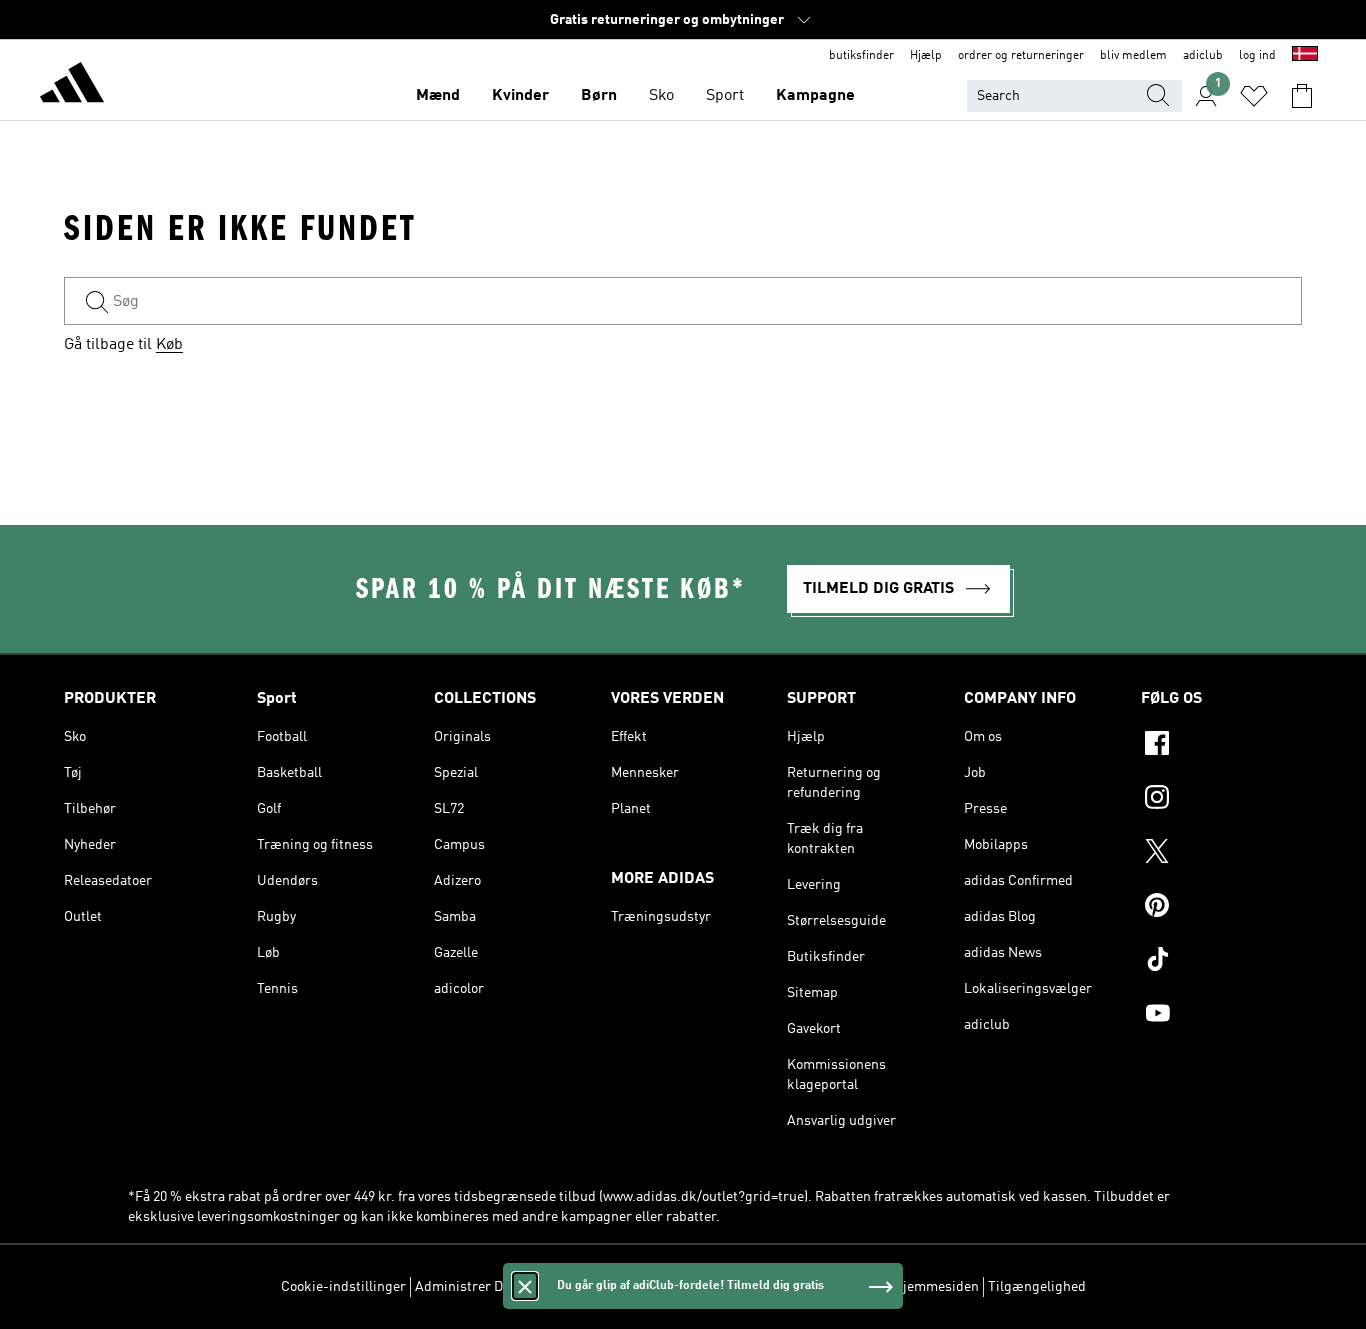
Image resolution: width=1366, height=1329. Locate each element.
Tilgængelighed (1037, 1287)
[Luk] (525, 1286)
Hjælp (926, 56)
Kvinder (520, 96)
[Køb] (72, 86)
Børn (599, 96)
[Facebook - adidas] (1221, 746)
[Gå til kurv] (1302, 96)
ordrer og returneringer (1021, 56)
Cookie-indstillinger (343, 1287)
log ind (1257, 56)
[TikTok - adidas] (1221, 962)
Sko (661, 96)
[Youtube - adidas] (1221, 1016)
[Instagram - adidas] (1221, 800)
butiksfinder (861, 56)
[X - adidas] (1221, 854)
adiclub (1203, 56)
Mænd (438, 96)
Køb (169, 345)
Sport (725, 96)
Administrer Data (468, 1287)
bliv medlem (1133, 56)
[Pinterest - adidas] (1221, 908)
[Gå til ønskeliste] (1254, 96)
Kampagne (815, 96)
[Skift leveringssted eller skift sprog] (1305, 56)
